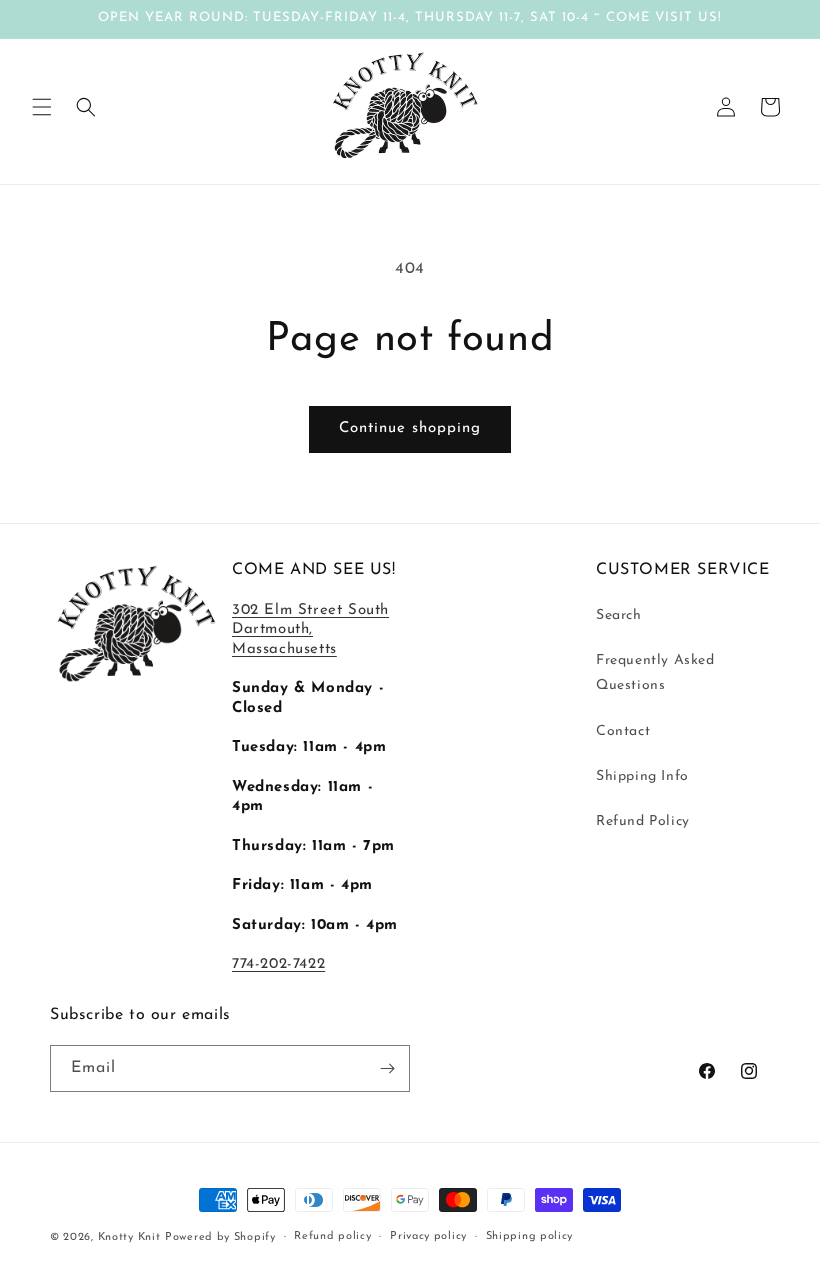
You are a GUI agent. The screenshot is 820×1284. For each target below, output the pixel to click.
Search (619, 615)
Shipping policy (530, 1236)
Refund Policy (643, 821)
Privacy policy (428, 1236)
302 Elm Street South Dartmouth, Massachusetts (310, 630)
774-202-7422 (278, 964)
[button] (42, 107)
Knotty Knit (129, 1237)
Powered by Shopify (220, 1237)
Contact (623, 731)
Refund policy (332, 1236)
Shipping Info (642, 776)
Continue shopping (410, 428)
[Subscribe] (387, 1068)
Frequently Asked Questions (655, 673)
